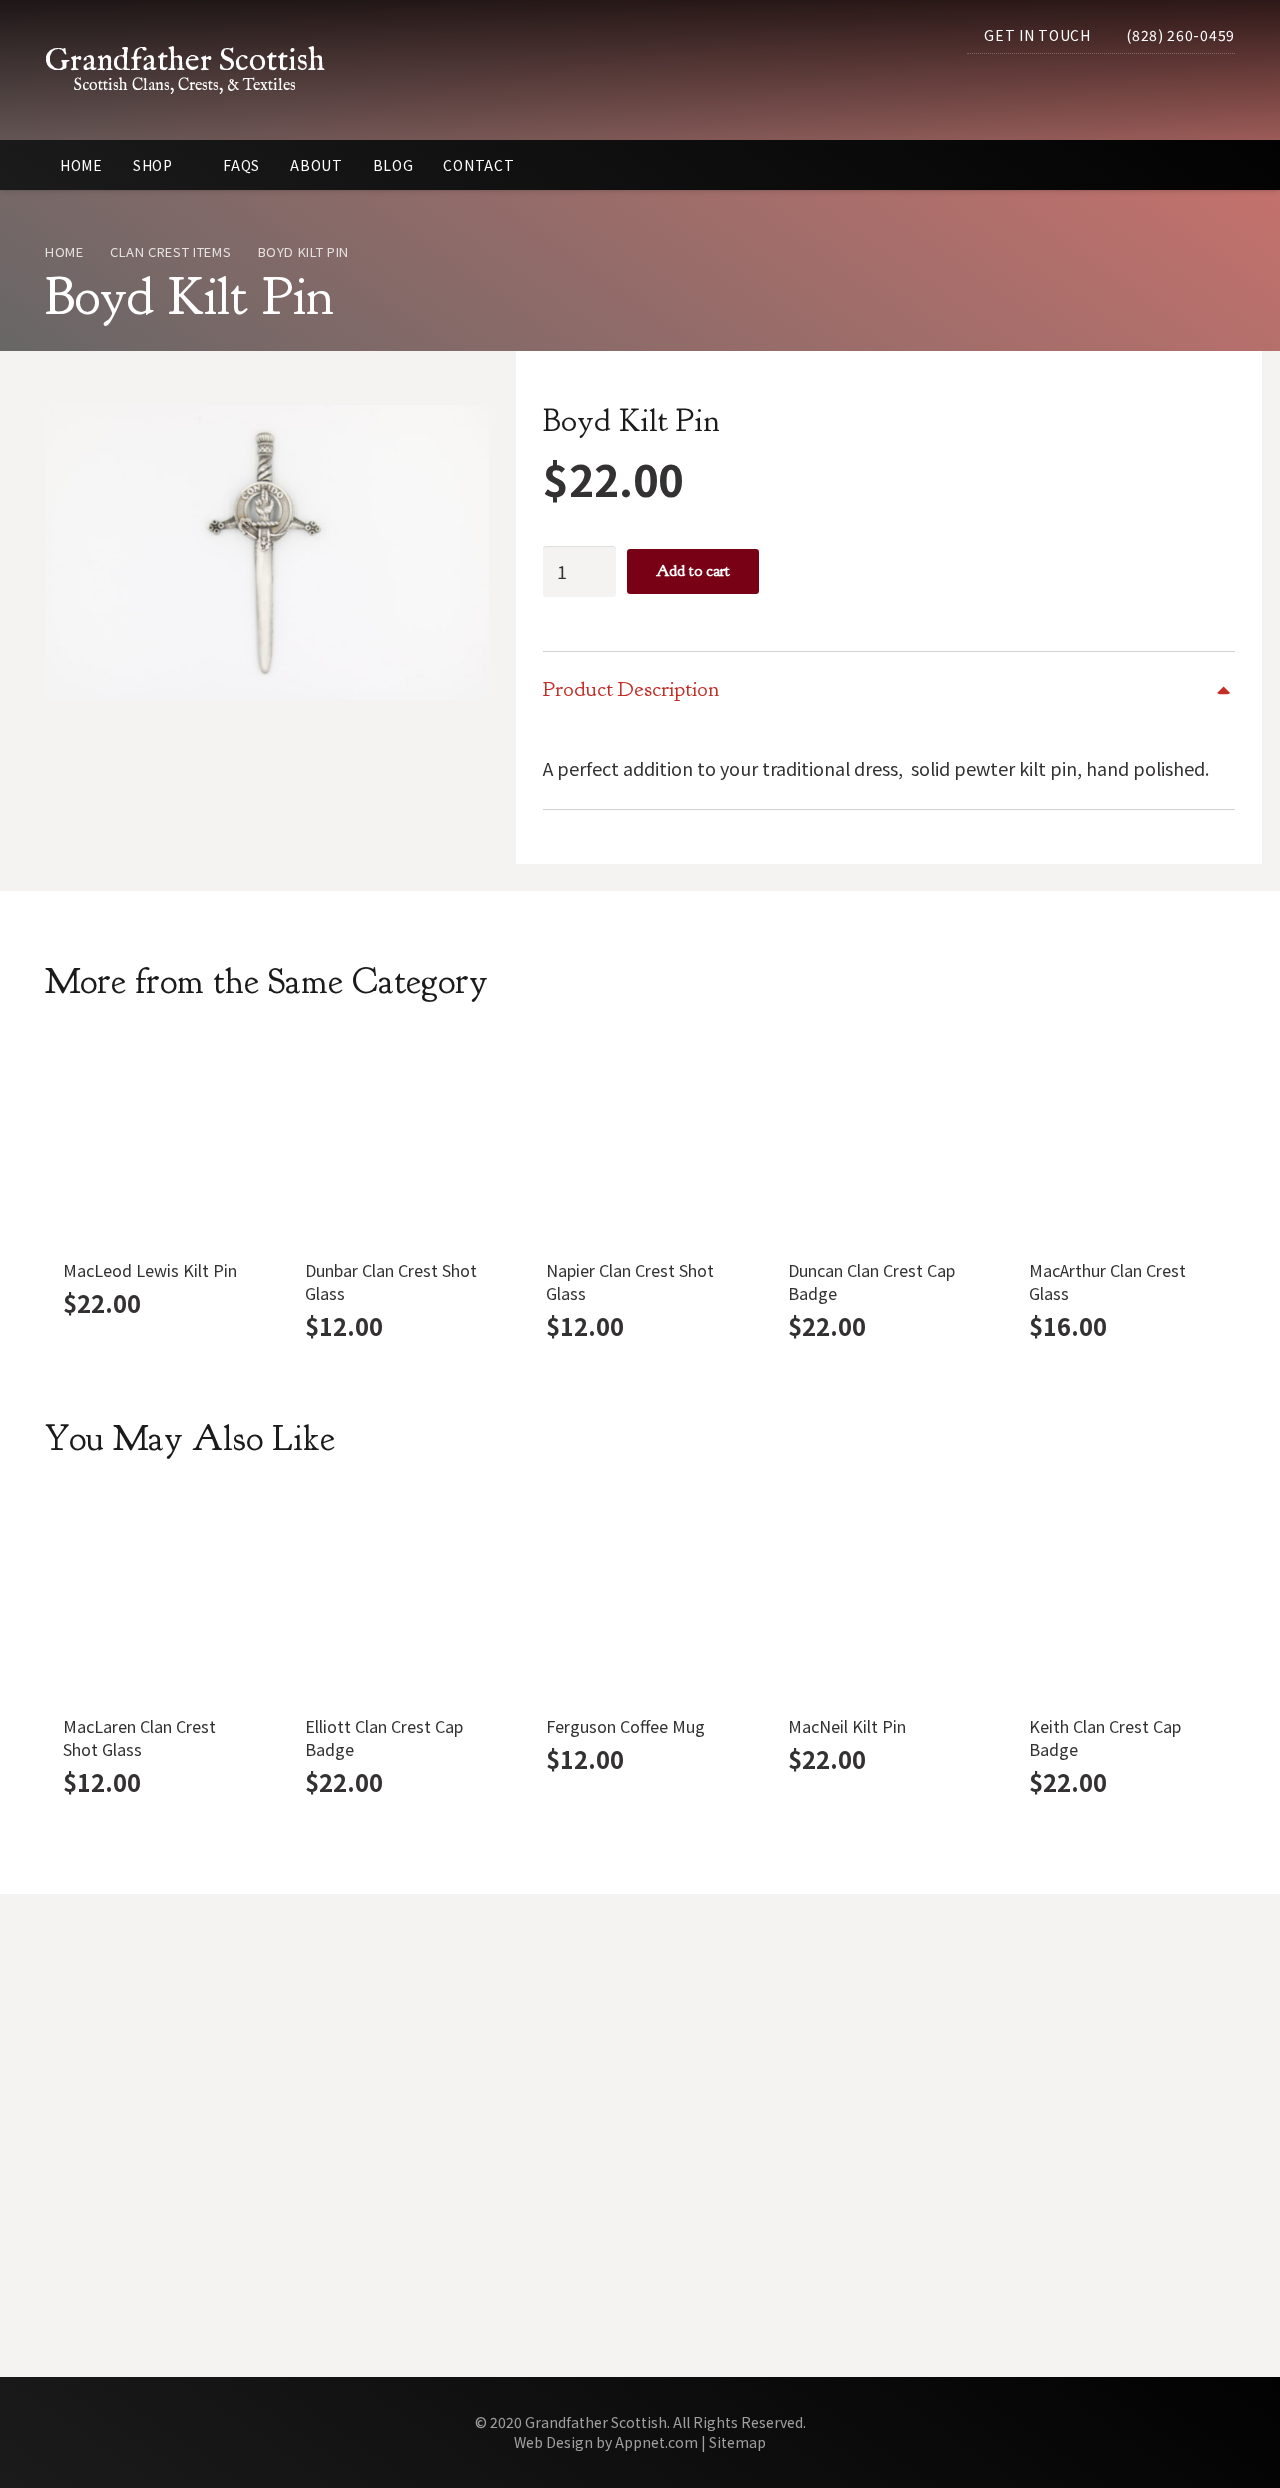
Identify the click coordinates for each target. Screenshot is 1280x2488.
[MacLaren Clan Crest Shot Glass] (157, 1595)
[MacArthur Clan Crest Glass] (1123, 1138)
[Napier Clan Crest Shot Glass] (640, 1138)
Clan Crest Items (170, 251)
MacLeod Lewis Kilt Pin (150, 1270)
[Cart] (1213, 89)
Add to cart (693, 571)
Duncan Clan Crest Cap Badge (871, 1281)
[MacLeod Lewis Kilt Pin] (157, 1138)
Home (64, 251)
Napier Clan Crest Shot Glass (630, 1281)
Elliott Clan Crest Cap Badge (384, 1737)
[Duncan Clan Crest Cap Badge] (882, 1138)
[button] (1167, 89)
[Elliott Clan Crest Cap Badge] (399, 1595)
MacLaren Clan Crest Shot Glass (139, 1737)
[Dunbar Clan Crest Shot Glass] (399, 1138)
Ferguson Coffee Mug (625, 1726)
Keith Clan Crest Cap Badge (1105, 1737)
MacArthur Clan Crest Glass (1107, 1281)
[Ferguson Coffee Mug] (640, 1595)
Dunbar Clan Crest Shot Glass (391, 1281)
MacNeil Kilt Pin (847, 1726)
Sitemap (737, 2442)
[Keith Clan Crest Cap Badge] (1123, 1595)
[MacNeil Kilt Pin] (882, 1595)
